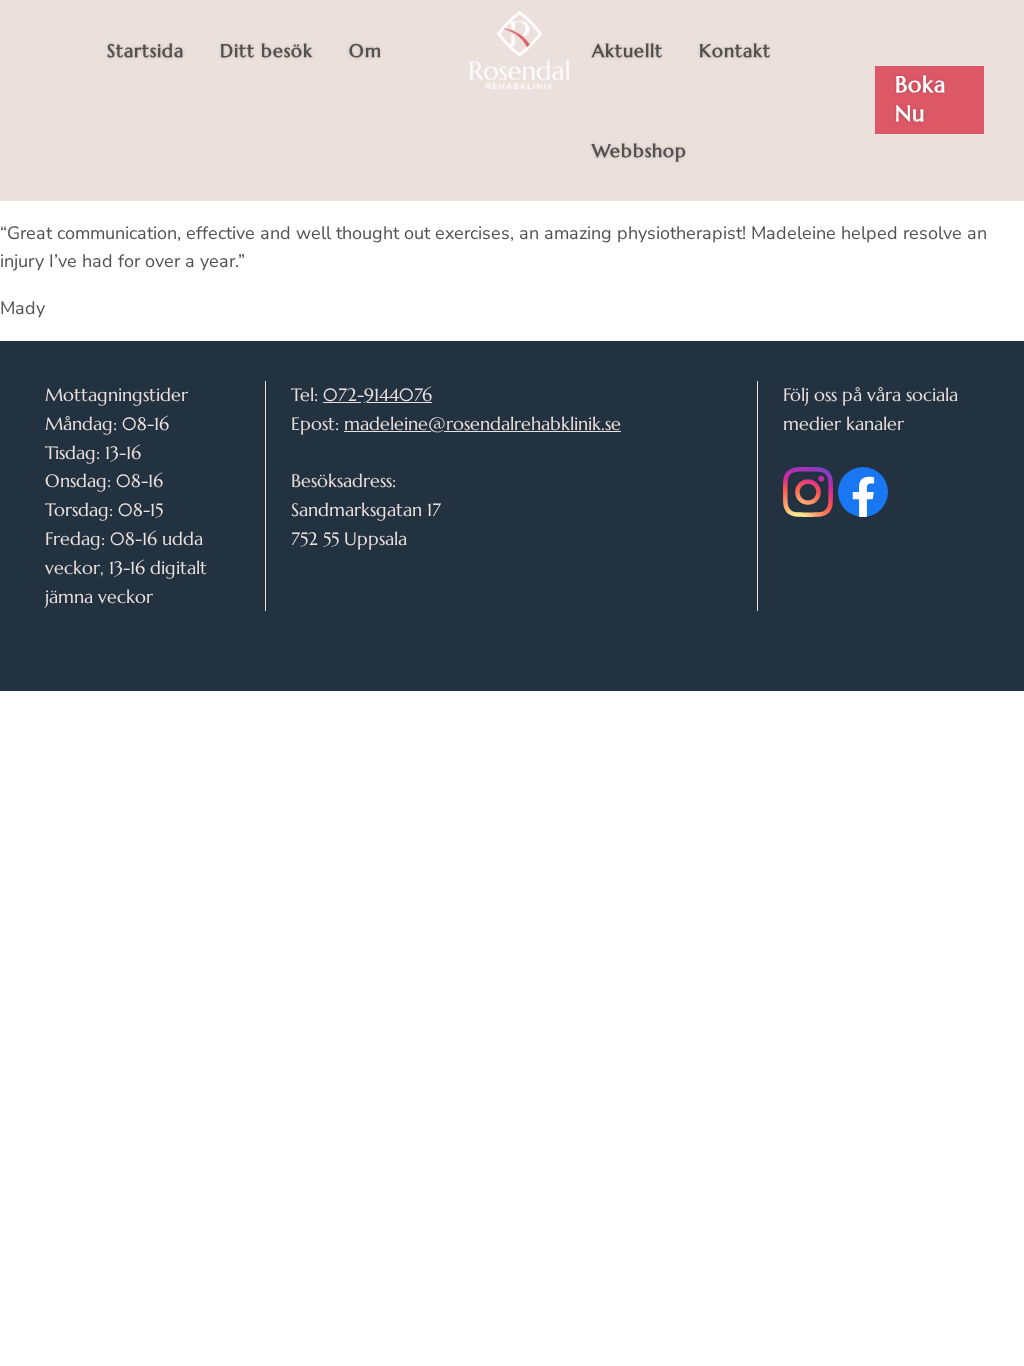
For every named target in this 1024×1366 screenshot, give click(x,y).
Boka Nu (920, 99)
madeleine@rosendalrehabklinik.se (482, 423)
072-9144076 (377, 394)
